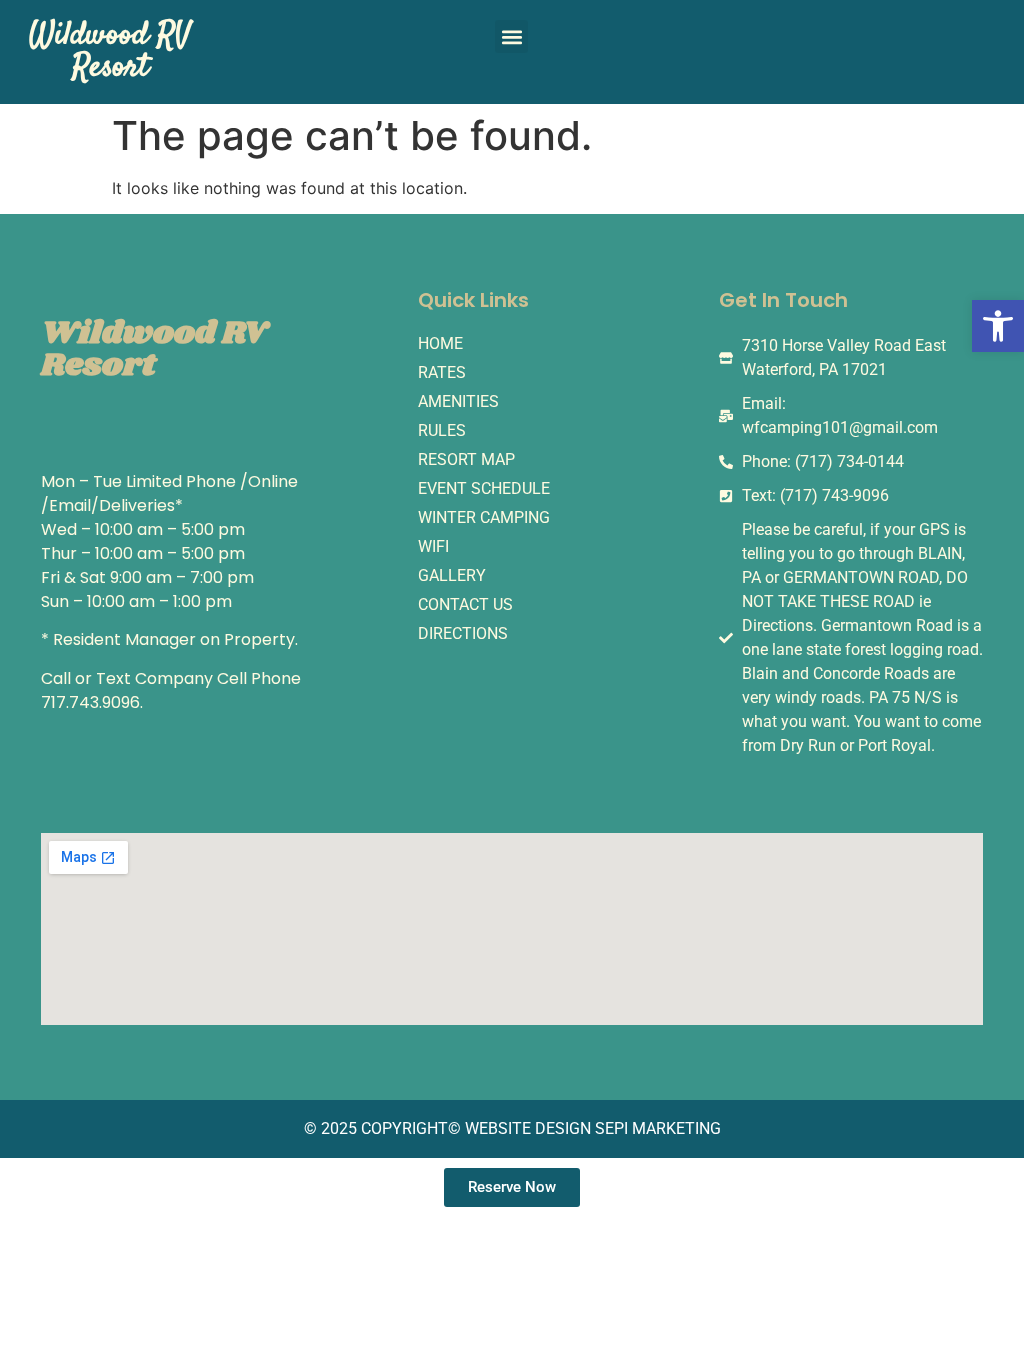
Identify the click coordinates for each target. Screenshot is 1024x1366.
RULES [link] (442, 430)
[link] (998, 326)
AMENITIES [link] (458, 401)
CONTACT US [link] (465, 604)
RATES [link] (442, 372)
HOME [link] (440, 343)
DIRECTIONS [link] (463, 633)
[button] (511, 36)
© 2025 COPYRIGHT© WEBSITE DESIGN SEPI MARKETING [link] (512, 1128)
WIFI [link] (433, 546)
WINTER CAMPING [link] (484, 517)
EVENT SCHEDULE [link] (484, 488)
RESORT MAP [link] (466, 459)
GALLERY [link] (452, 575)
